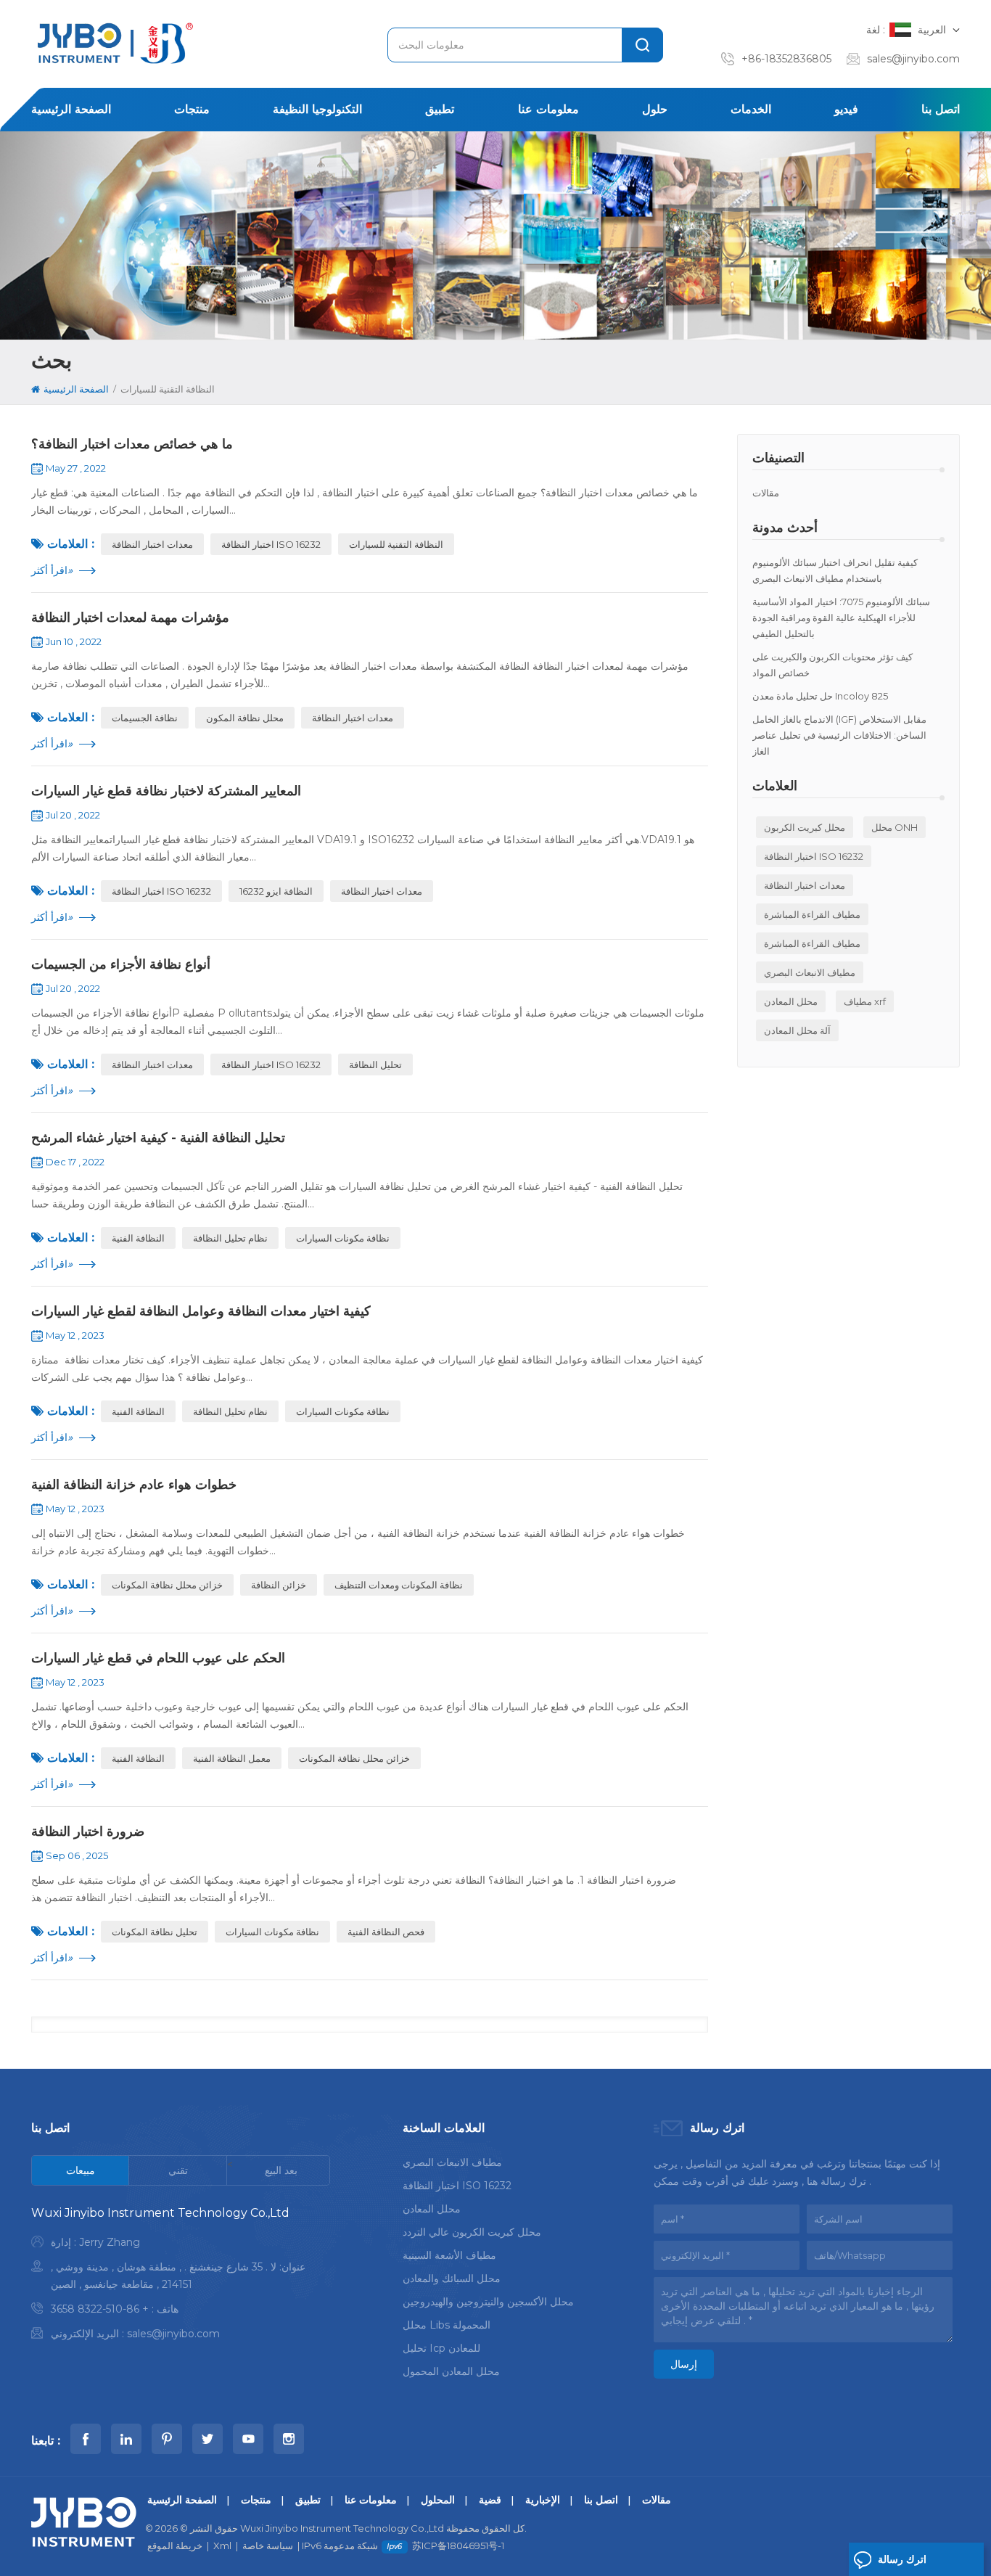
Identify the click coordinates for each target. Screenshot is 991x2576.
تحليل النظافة (375, 1065)
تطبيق (440, 109)
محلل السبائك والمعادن (452, 2278)
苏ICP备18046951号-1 (458, 2546)
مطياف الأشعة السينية (449, 2255)
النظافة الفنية (138, 1238)
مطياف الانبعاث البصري (810, 972)
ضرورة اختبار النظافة (88, 1831)
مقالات (766, 493)
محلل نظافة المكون (245, 718)
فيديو (846, 109)
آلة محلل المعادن (797, 1030)
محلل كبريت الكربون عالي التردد (472, 2232)
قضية (490, 2500)
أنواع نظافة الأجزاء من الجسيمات (121, 964)
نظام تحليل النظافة (230, 1238)
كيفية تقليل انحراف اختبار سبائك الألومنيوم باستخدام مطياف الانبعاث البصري (835, 570)
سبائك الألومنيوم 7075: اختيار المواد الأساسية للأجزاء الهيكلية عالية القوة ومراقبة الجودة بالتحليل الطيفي (841, 618)
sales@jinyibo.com (913, 59)
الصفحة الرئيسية (71, 109)
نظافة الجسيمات (145, 718)
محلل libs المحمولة (447, 2325)
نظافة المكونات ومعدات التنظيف (399, 1585)
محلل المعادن (791, 1001)
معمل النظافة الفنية (232, 1758)
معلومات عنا (548, 109)
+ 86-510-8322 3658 (100, 2309)
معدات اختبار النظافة (805, 885)
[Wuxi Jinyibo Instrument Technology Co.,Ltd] (113, 43)
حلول (655, 109)
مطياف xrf (865, 1001)
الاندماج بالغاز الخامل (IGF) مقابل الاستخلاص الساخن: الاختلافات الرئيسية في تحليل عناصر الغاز (839, 735)
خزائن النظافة (279, 1585)
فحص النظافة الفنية (386, 1932)
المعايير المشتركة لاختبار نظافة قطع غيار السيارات (166, 791)
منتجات (192, 109)
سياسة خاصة (268, 2546)
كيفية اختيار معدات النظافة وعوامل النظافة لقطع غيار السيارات (201, 1311)
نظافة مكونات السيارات (343, 1238)
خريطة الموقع (175, 2546)
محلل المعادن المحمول (451, 2371)
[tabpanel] (181, 2277)
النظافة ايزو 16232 (276, 891)
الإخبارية (543, 2500)
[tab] (81, 2170)
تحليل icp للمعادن (441, 2348)
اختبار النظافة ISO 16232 (814, 856)
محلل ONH (895, 827)
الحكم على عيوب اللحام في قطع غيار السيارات (158, 1658)
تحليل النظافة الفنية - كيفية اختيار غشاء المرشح (158, 1138)
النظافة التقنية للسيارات (396, 544)
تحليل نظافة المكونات (155, 1932)
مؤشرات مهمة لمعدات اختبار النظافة (130, 618)
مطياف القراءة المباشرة (812, 914)
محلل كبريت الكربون (805, 827)
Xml (222, 2546)
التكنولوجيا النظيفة (317, 109)
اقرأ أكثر (52, 570)
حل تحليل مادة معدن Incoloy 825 (820, 696)
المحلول (438, 2500)
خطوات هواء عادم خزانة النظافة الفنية (134, 1485)
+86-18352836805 (786, 59)
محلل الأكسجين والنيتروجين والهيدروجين (488, 2302)
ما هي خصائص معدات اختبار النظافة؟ (132, 444)
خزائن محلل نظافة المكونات (167, 1585)
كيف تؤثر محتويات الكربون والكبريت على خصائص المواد (832, 665)
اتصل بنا (941, 109)
